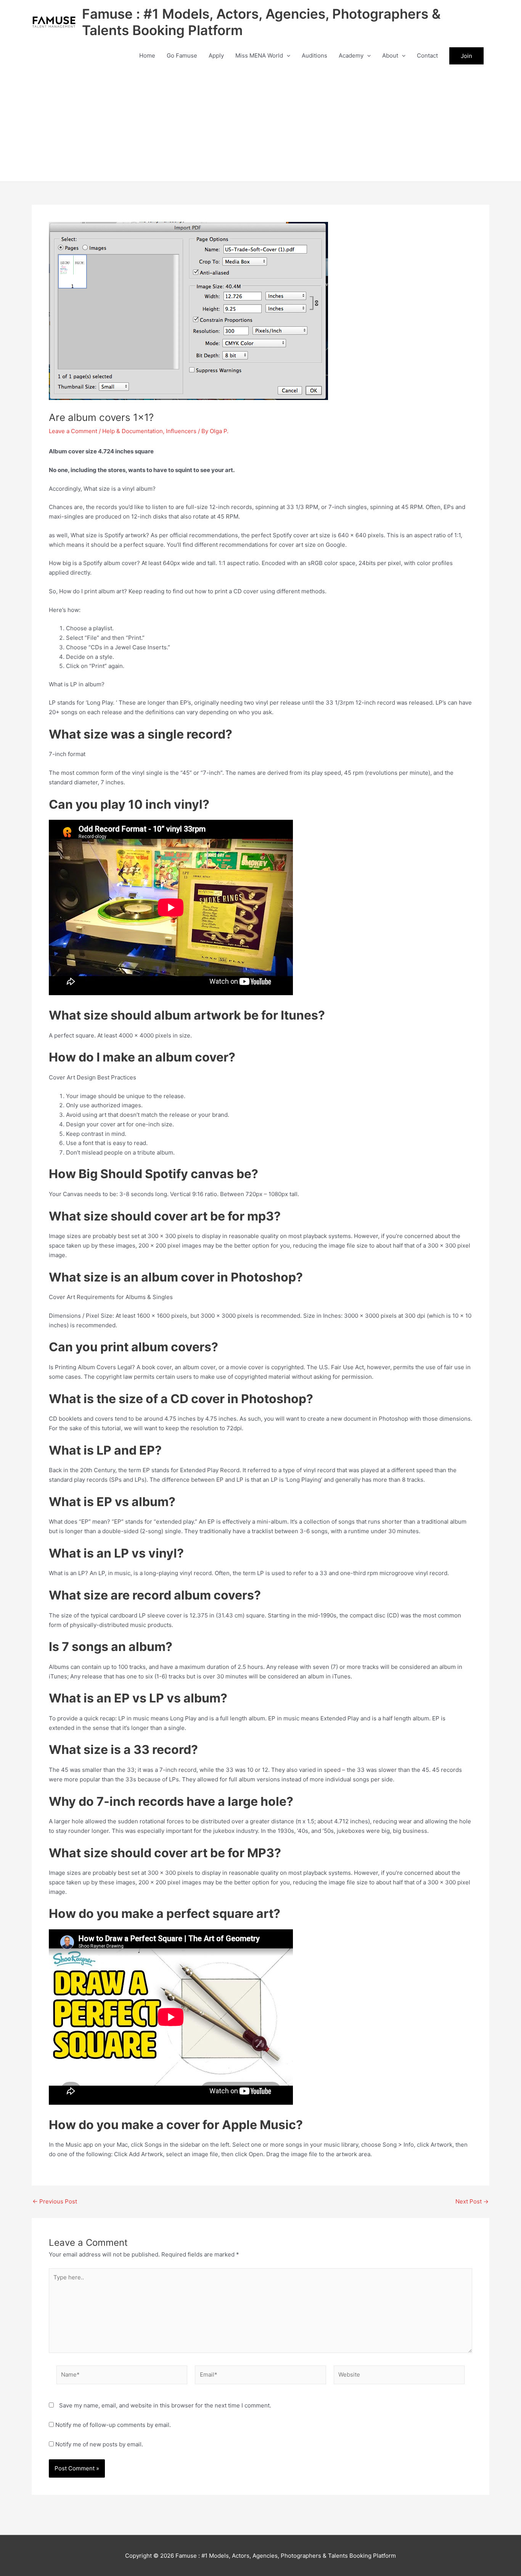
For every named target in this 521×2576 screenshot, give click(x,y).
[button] (287, 56)
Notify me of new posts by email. (99, 2444)
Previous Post (55, 2201)
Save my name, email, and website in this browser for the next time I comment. (165, 2405)
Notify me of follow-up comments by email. (113, 2425)
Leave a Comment (73, 431)
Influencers (181, 431)
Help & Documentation (133, 431)
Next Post (472, 2201)
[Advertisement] (260, 124)
